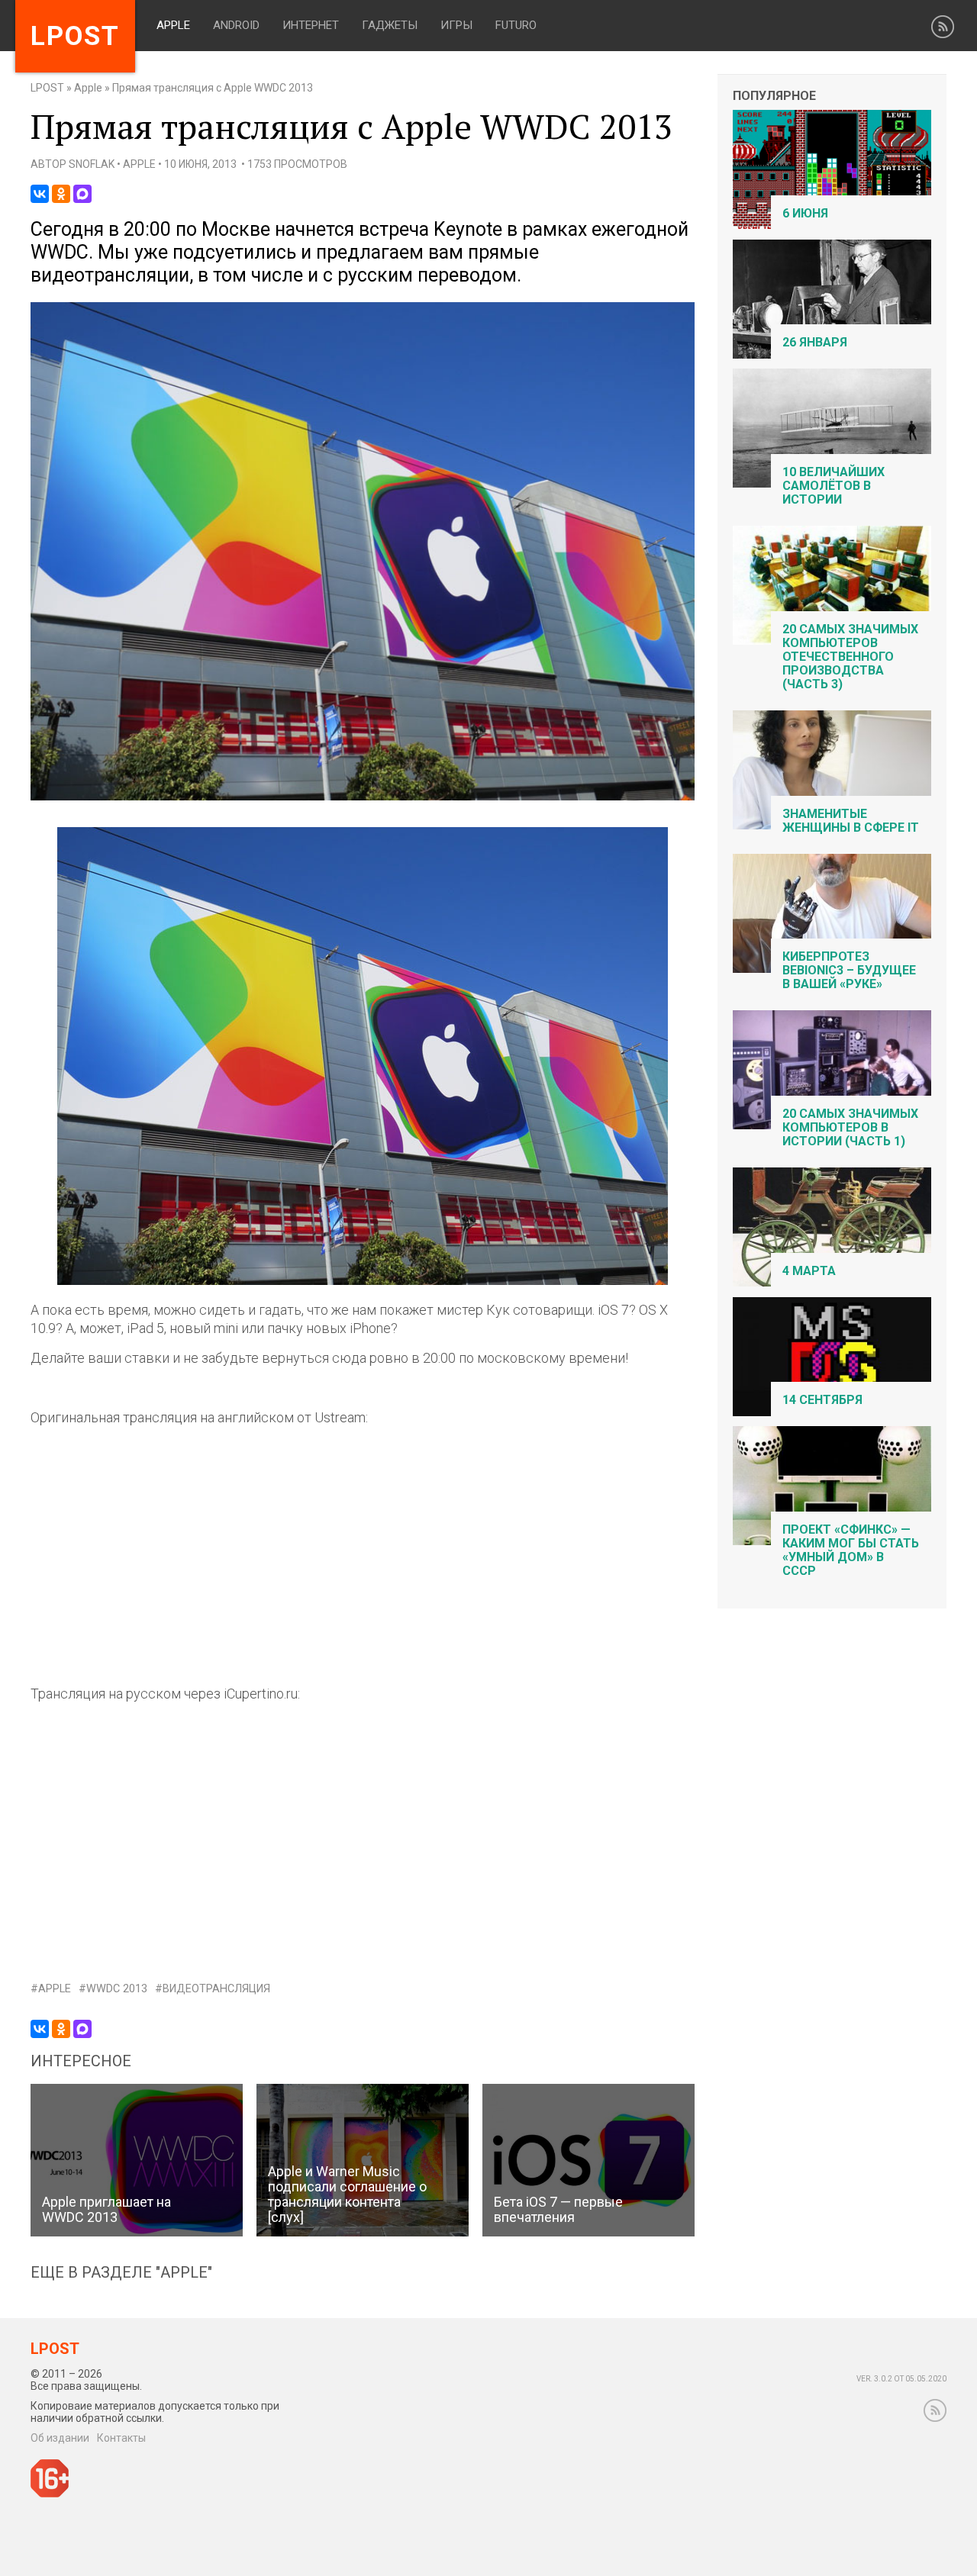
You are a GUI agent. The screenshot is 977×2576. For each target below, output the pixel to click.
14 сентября (822, 1400)
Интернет (311, 25)
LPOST (47, 88)
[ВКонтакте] (40, 194)
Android (236, 25)
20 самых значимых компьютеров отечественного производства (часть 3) (850, 657)
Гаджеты (390, 25)
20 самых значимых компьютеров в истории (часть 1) (850, 1127)
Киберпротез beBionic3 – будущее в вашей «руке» (849, 970)
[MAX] (82, 194)
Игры (456, 25)
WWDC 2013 (117, 1989)
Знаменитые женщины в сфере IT (851, 821)
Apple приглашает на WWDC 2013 (106, 2209)
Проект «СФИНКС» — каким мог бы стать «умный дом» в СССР (851, 1550)
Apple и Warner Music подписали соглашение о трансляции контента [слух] (347, 2194)
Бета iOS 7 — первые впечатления (558, 2209)
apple (55, 1989)
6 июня (805, 213)
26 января (815, 342)
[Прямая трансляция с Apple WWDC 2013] (363, 797)
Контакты (121, 2438)
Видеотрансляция (216, 1989)
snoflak (92, 164)
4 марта (809, 1271)
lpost (75, 36)
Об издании (60, 2438)
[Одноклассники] (61, 194)
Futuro (516, 25)
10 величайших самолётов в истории (834, 486)
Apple (173, 25)
